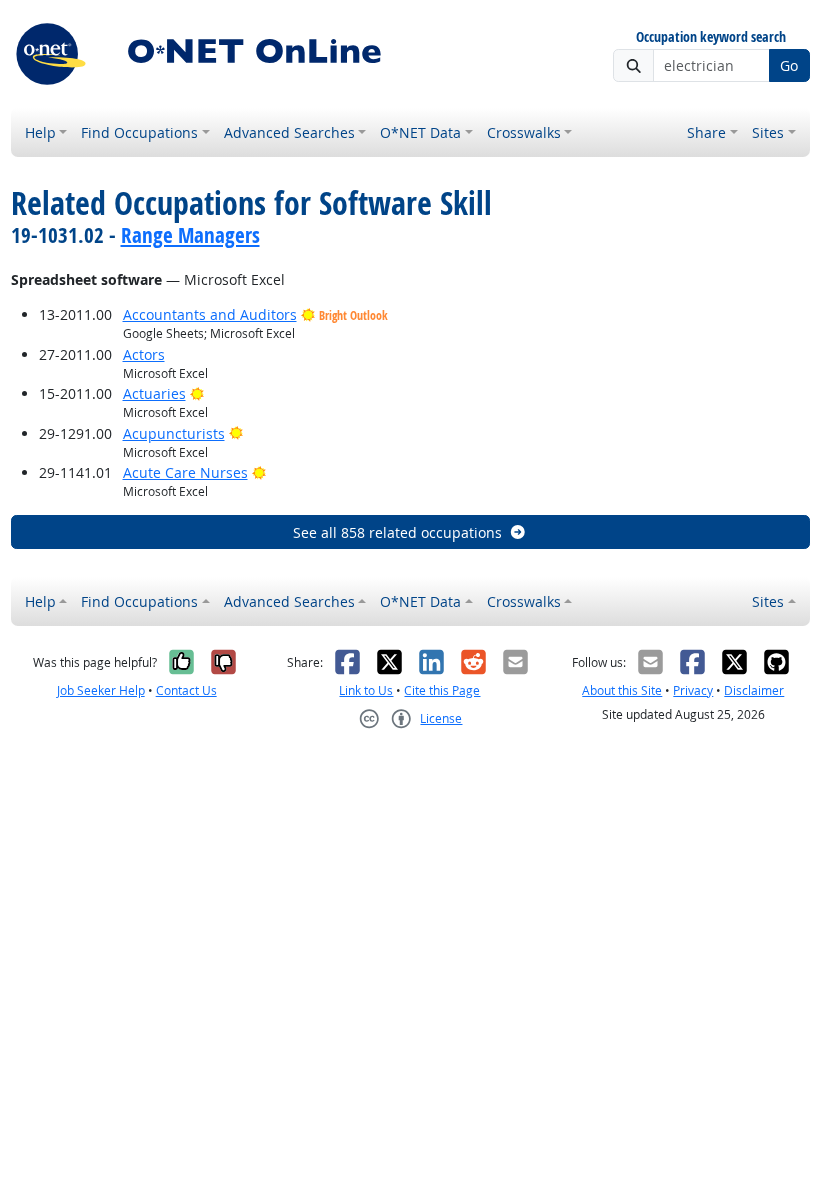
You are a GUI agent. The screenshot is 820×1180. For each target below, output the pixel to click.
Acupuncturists (174, 433)
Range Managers (190, 235)
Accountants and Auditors (210, 314)
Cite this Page (442, 690)
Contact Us (186, 690)
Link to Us (366, 690)
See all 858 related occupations (397, 532)
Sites (768, 132)
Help (40, 132)
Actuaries (154, 393)
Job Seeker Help (101, 690)
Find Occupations (139, 132)
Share (706, 132)
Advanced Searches (289, 132)
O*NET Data (420, 132)
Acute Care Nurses (185, 472)
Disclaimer (754, 690)
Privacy (693, 690)
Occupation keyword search (711, 37)
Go (789, 65)
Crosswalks (524, 132)
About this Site (622, 690)
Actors (144, 354)
